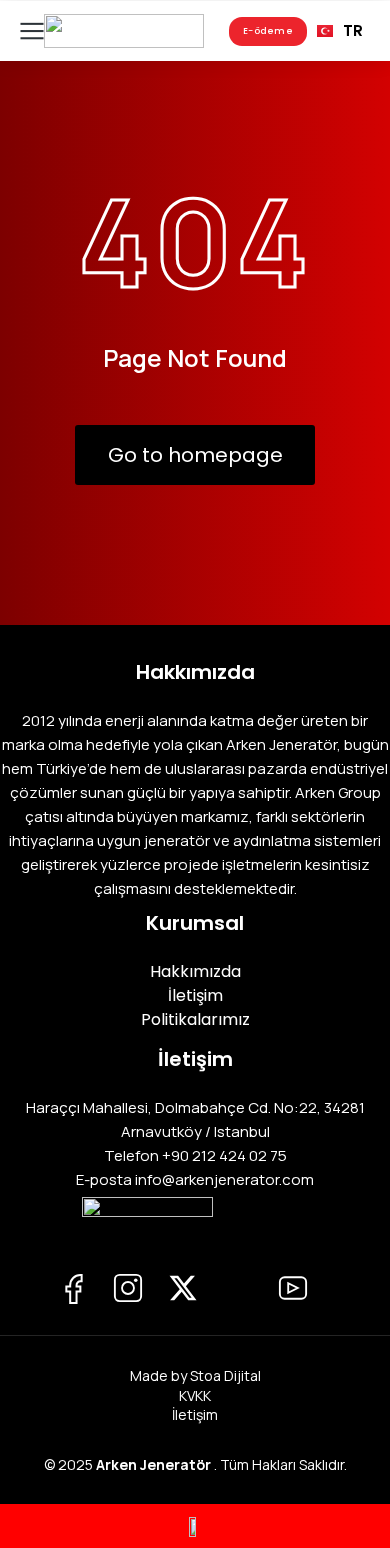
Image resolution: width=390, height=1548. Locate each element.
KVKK (195, 1395)
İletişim (195, 1414)
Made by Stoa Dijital (195, 1375)
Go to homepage (195, 455)
